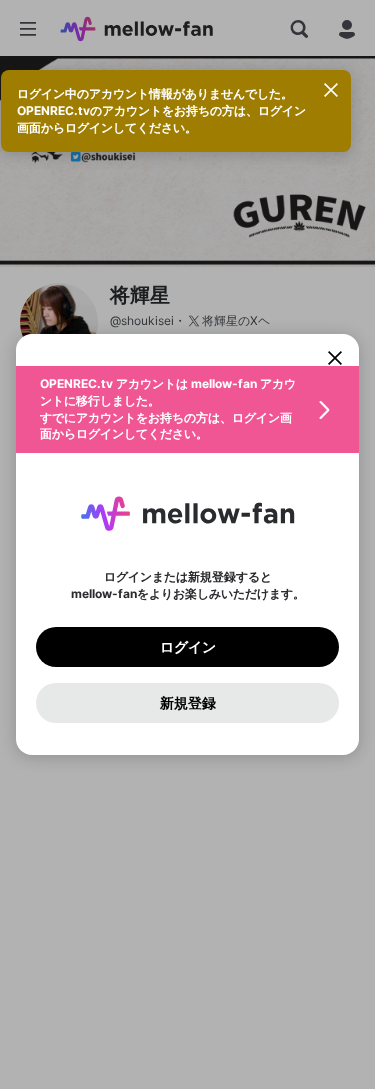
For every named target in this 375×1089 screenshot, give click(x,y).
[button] (187, 409)
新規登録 (188, 703)
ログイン (188, 647)
